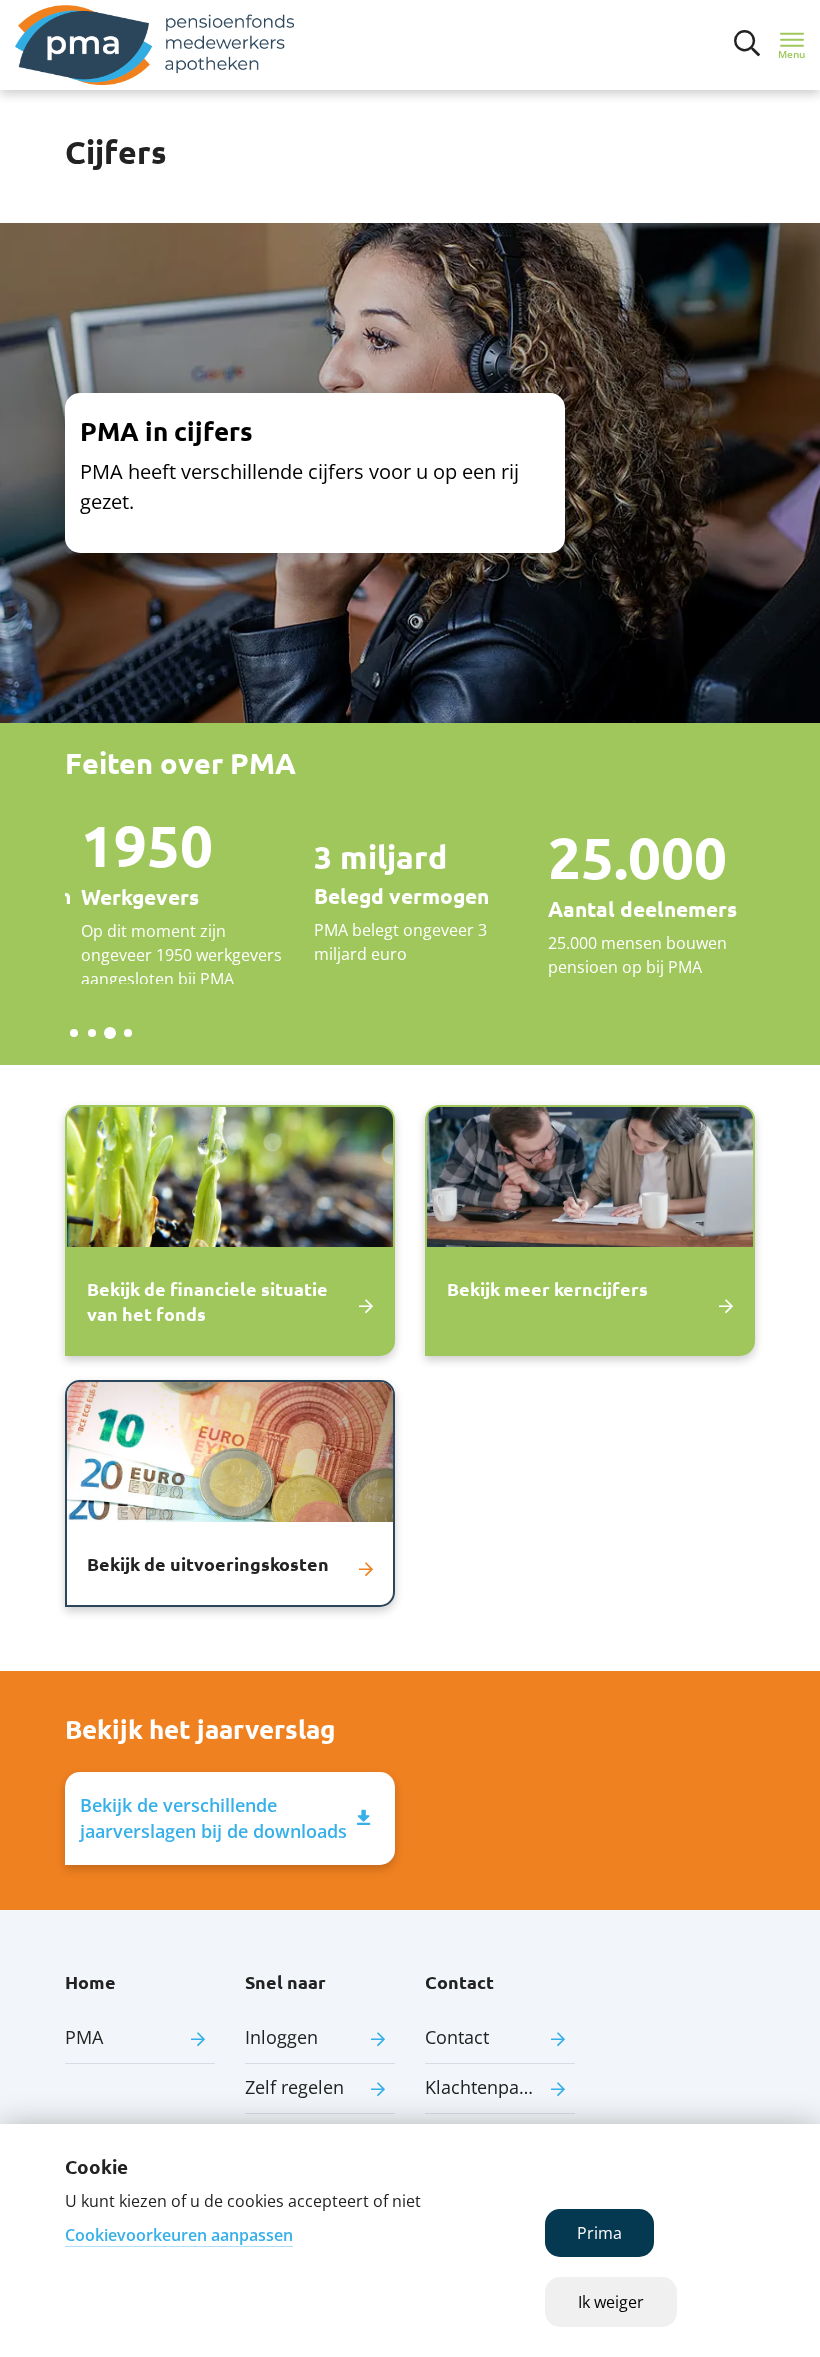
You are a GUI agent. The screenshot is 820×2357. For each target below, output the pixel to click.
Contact (457, 2037)
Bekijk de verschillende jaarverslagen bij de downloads (213, 1818)
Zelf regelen (294, 2087)
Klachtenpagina (490, 2087)
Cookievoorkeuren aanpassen (179, 2235)
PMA (84, 2037)
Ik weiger (611, 2302)
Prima (599, 2233)
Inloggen (281, 2037)
